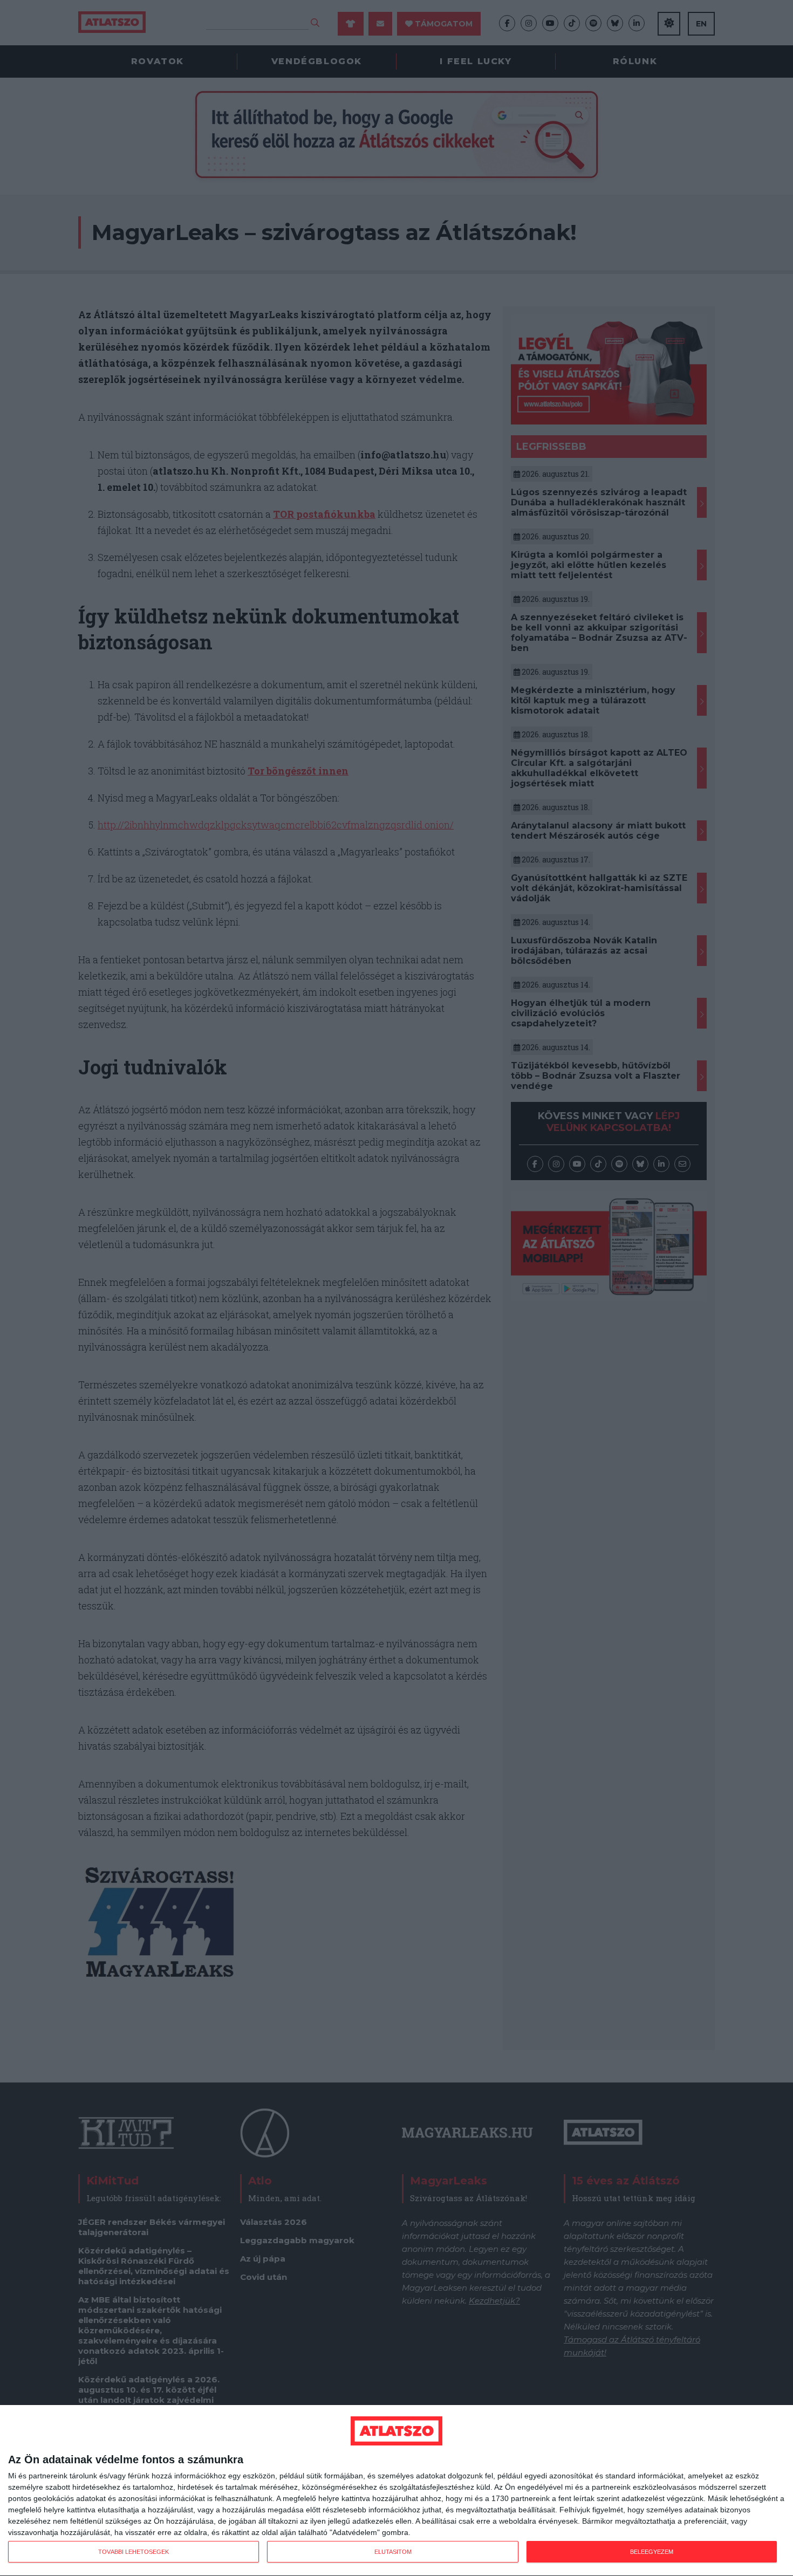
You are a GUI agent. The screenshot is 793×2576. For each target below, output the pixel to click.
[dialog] (396, 2491)
